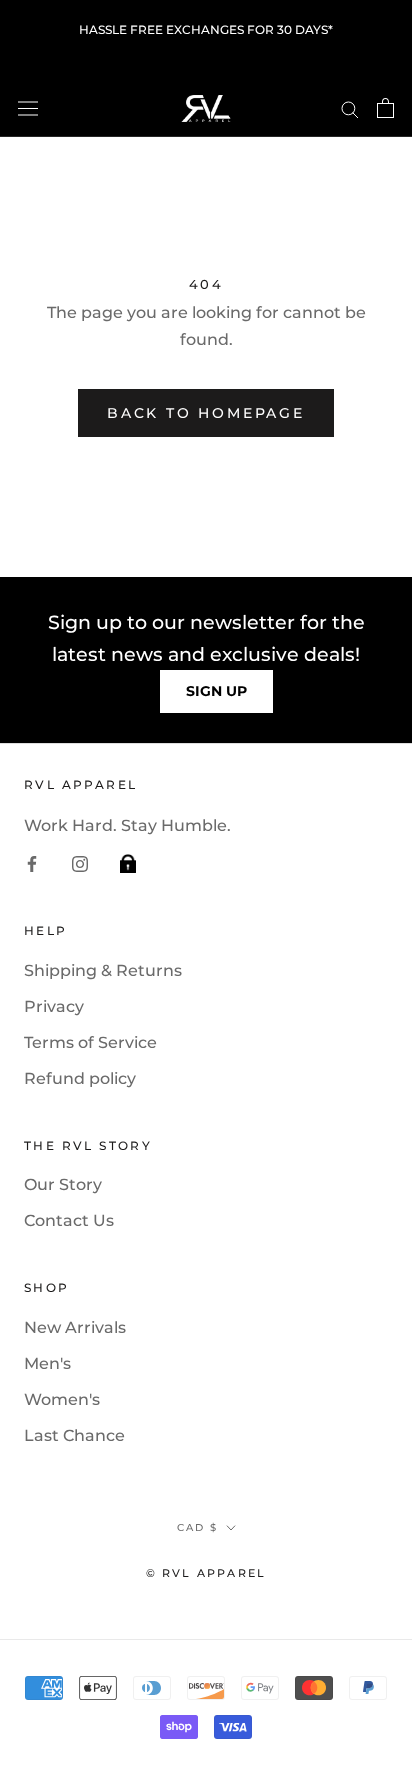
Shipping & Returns (103, 970)
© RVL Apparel (206, 1573)
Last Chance (74, 1435)
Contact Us (69, 1220)
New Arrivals (75, 1327)
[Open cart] (385, 108)
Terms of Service (90, 1042)
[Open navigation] (28, 108)
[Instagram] (80, 863)
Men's (47, 1363)
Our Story (63, 1184)
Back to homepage (206, 413)
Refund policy (80, 1078)
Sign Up (216, 691)
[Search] (350, 107)
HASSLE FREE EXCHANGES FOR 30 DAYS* (206, 29)
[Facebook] (32, 863)
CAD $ (197, 1527)
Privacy (54, 1006)
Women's (62, 1399)
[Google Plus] (128, 863)
